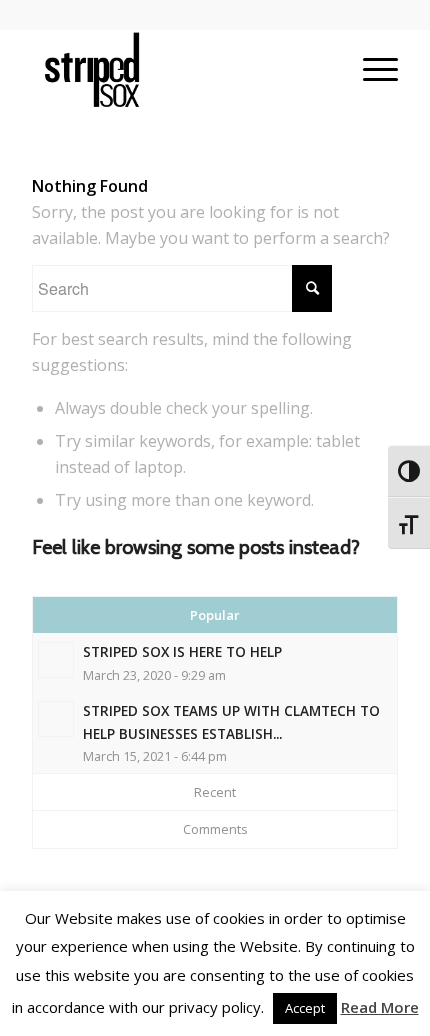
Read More (380, 1007)
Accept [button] (305, 1008)
